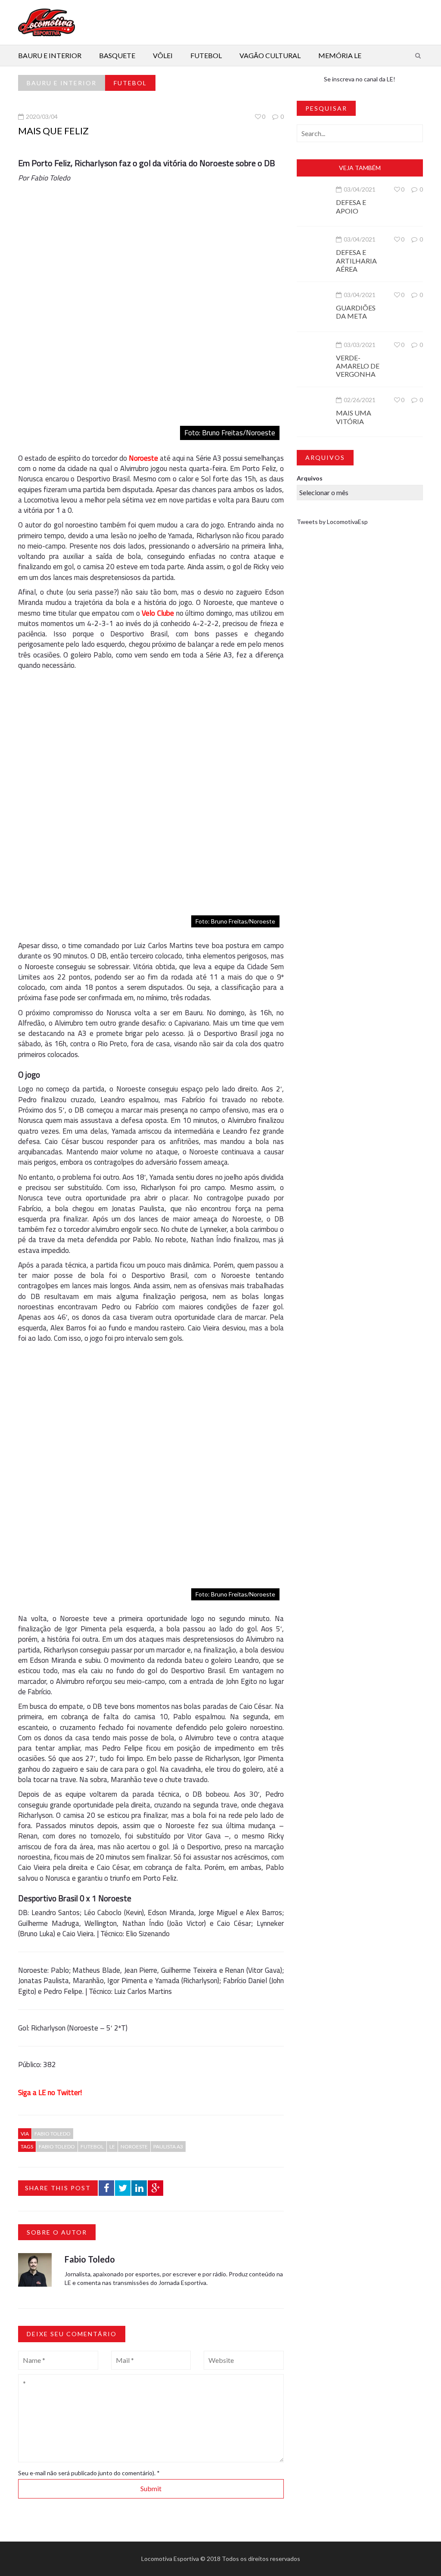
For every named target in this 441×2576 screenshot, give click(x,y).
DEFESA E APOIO (351, 206)
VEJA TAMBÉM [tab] (360, 168)
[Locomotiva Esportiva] (47, 22)
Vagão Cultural (270, 55)
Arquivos (310, 478)
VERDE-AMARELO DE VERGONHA (358, 366)
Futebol (206, 55)
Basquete (117, 55)
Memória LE (340, 55)
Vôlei (163, 55)
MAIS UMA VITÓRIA (354, 417)
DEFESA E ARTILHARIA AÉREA (356, 260)
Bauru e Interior (50, 55)
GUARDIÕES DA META (356, 312)
